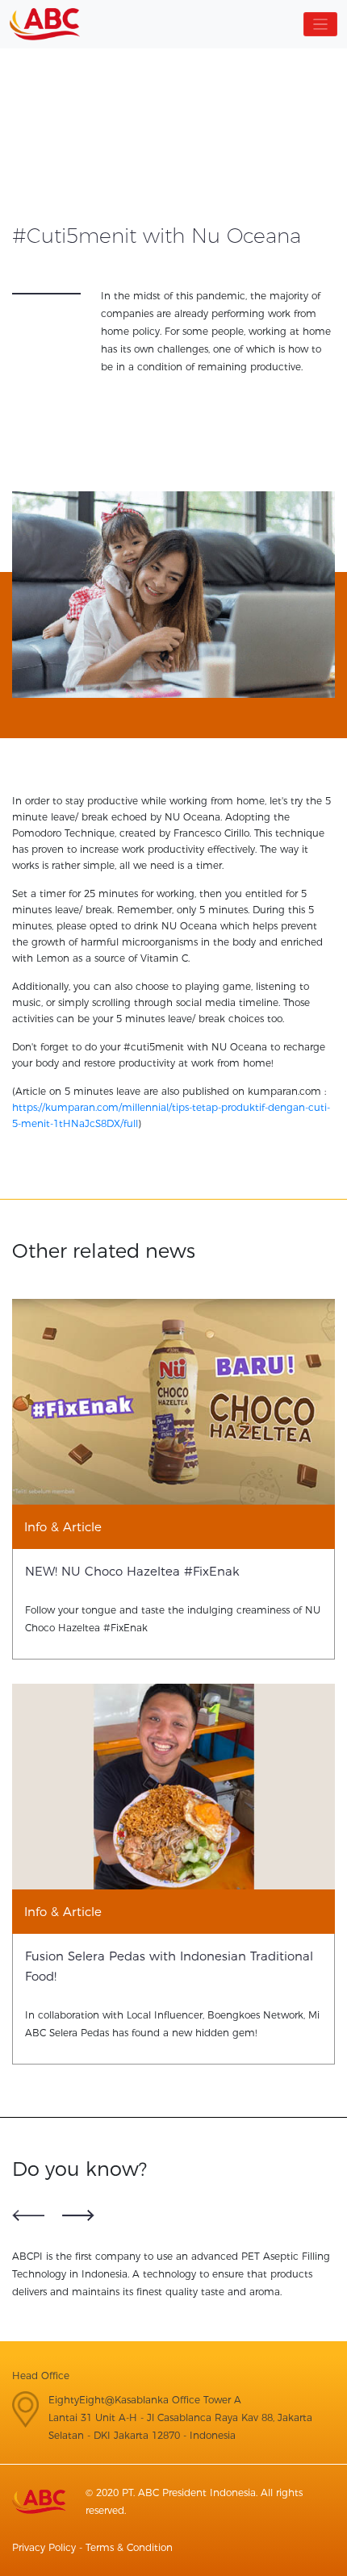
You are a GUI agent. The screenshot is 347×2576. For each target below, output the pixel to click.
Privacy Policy (44, 2547)
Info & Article (63, 1527)
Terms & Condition (129, 2547)
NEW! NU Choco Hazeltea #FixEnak (132, 1571)
